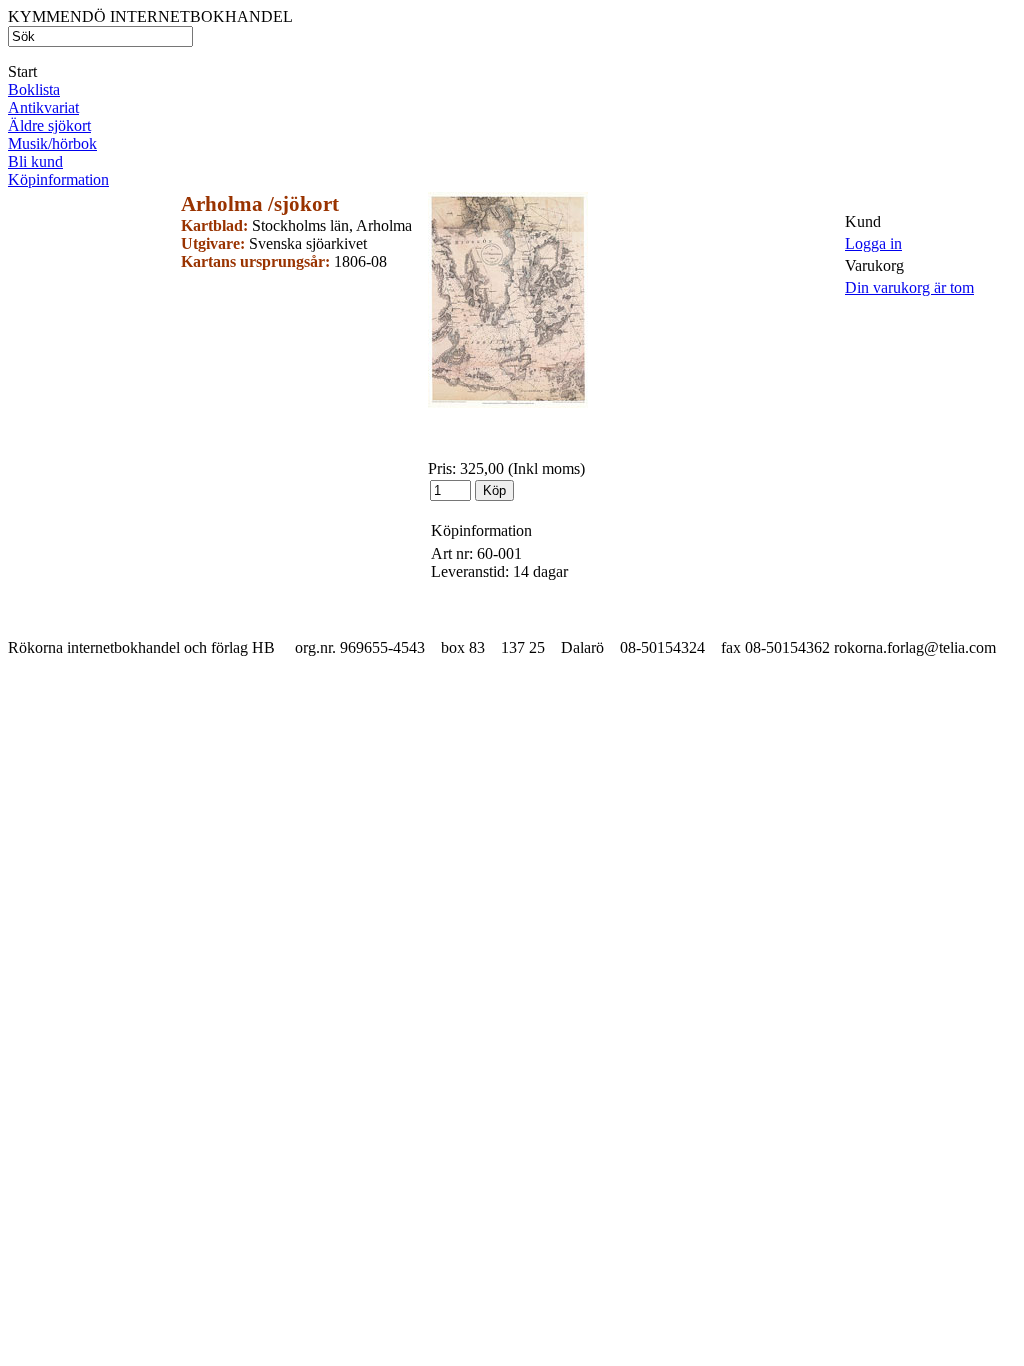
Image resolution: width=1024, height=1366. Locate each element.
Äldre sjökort (49, 125)
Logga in (873, 243)
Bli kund (35, 161)
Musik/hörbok (52, 143)
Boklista (34, 89)
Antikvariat (43, 107)
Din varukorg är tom (909, 287)
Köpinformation (58, 179)
